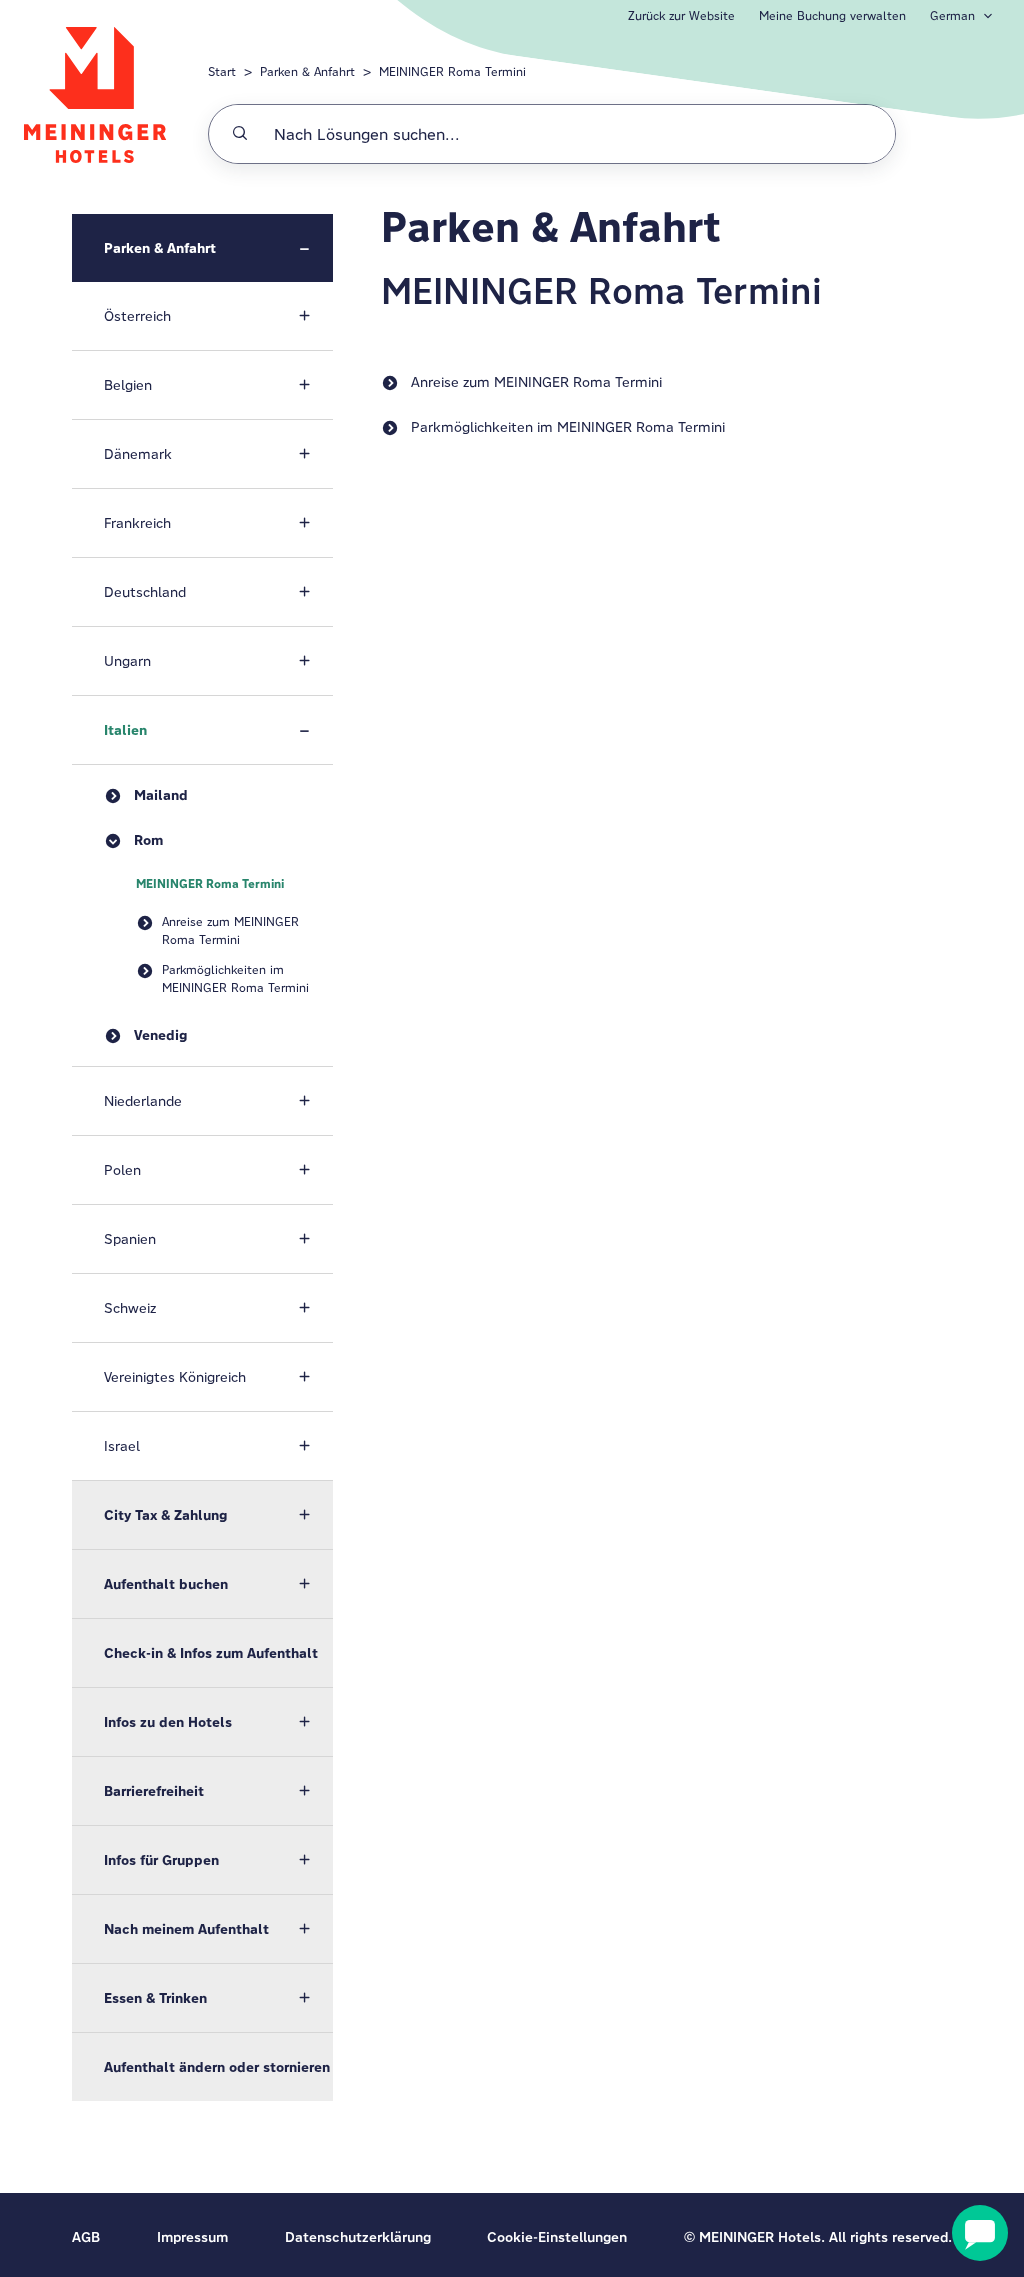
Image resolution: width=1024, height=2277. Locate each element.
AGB (86, 2237)
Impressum (192, 2237)
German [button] (952, 15)
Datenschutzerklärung (358, 2237)
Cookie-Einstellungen (557, 2237)
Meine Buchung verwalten (832, 15)
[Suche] (240, 134)
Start (222, 71)
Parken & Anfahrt (307, 71)
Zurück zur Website (681, 15)
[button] (202, 248)
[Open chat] (980, 2233)
